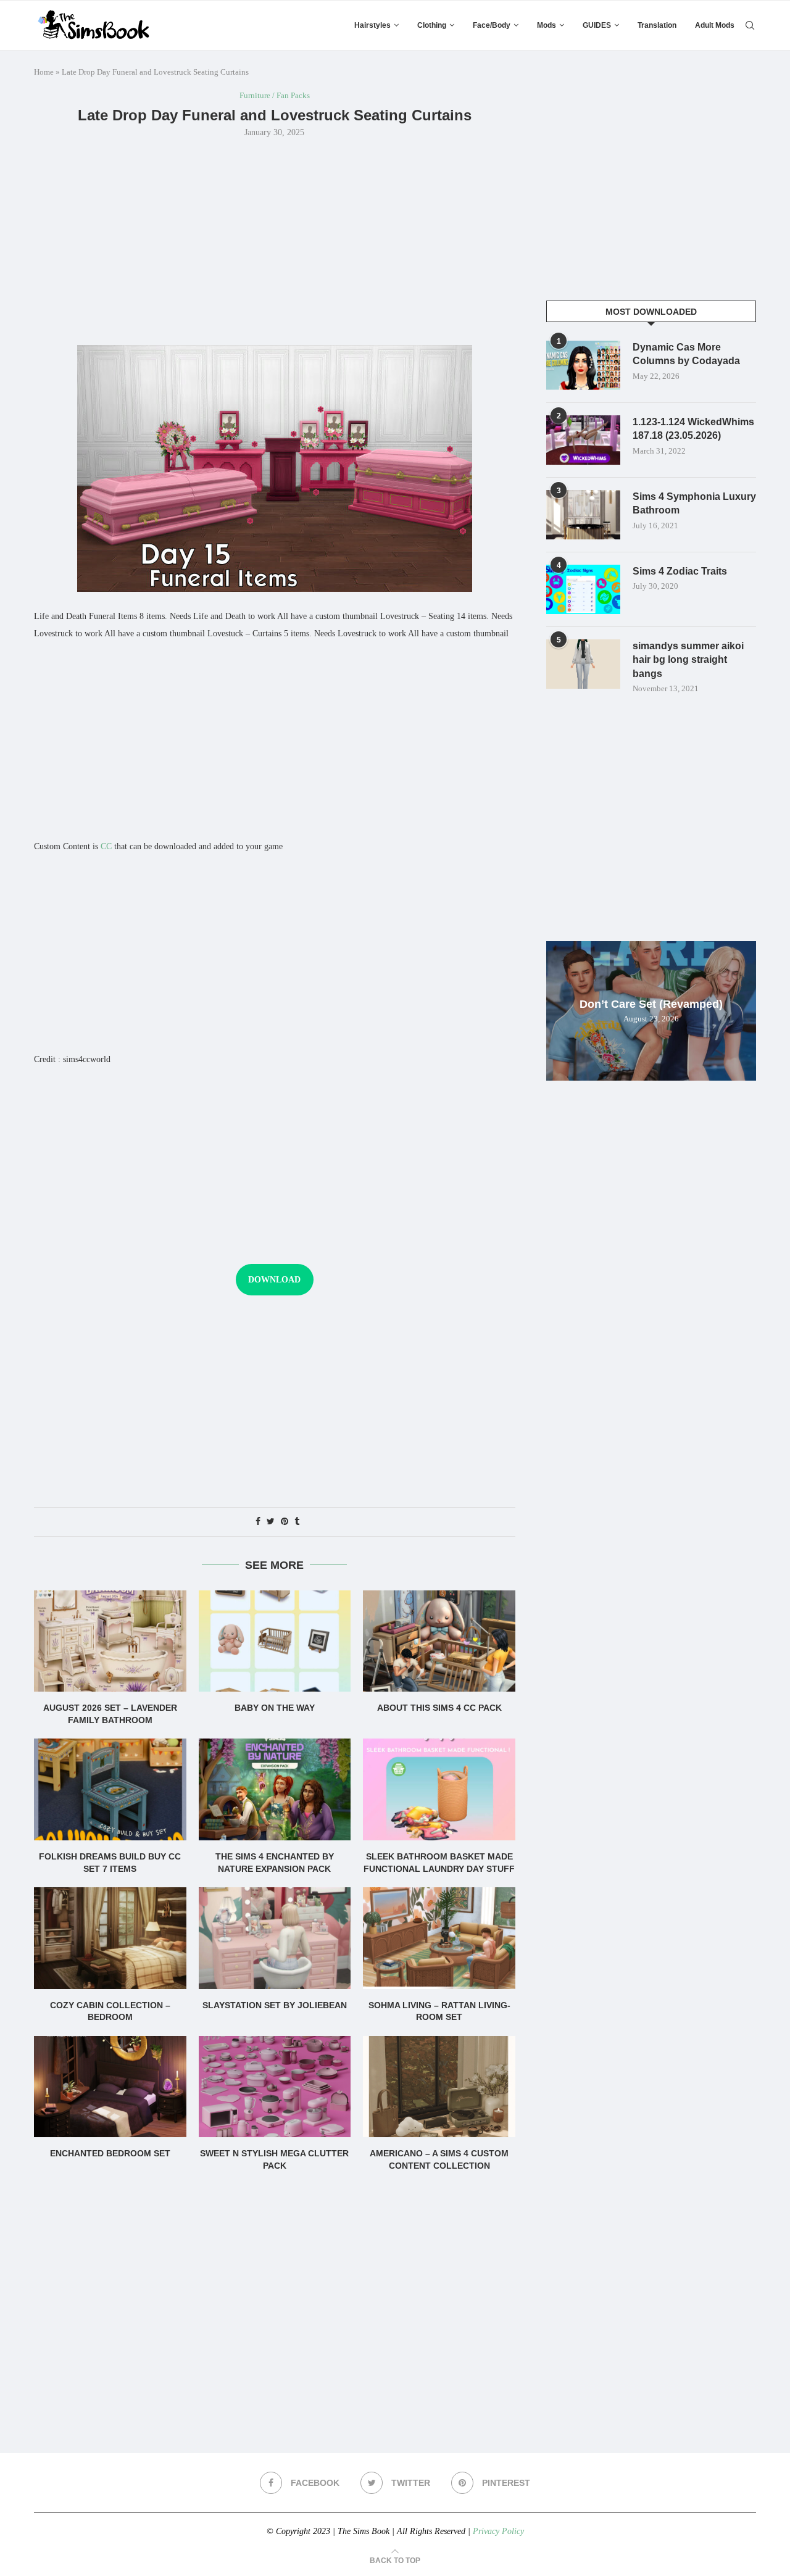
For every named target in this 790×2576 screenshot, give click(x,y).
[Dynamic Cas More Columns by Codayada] (583, 365)
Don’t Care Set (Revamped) (651, 1004)
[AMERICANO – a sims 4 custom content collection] (439, 2087)
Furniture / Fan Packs (275, 95)
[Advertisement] (275, 240)
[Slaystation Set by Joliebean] (275, 1938)
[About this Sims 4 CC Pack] (439, 1641)
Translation (657, 25)
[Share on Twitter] (271, 1522)
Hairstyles (372, 25)
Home (44, 72)
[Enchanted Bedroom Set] (110, 2087)
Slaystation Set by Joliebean (275, 2005)
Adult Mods (715, 25)
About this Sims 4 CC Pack (439, 1708)
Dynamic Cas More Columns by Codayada (686, 354)
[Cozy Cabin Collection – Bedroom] (110, 1938)
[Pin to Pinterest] (285, 1522)
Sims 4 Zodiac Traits (680, 571)
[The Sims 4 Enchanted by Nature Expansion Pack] (275, 1789)
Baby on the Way (275, 1708)
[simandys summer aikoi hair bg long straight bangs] (583, 664)
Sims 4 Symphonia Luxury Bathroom (694, 503)
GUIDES (597, 25)
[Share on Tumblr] (297, 1522)
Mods (547, 25)
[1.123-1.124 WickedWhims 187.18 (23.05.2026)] (583, 440)
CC (106, 846)
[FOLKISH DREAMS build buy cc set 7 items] (110, 1789)
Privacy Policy (498, 2531)
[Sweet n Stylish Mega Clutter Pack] (275, 2087)
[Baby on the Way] (275, 1641)
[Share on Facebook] (258, 1522)
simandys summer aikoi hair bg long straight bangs (688, 660)
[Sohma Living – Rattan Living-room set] (439, 1938)
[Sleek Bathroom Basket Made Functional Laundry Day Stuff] (439, 1789)
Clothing (432, 25)
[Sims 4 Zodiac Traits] (583, 589)
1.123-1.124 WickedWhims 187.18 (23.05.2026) (693, 429)
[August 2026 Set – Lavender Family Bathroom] (110, 1641)
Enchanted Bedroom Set (110, 2153)
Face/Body (492, 25)
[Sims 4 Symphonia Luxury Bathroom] (583, 515)
